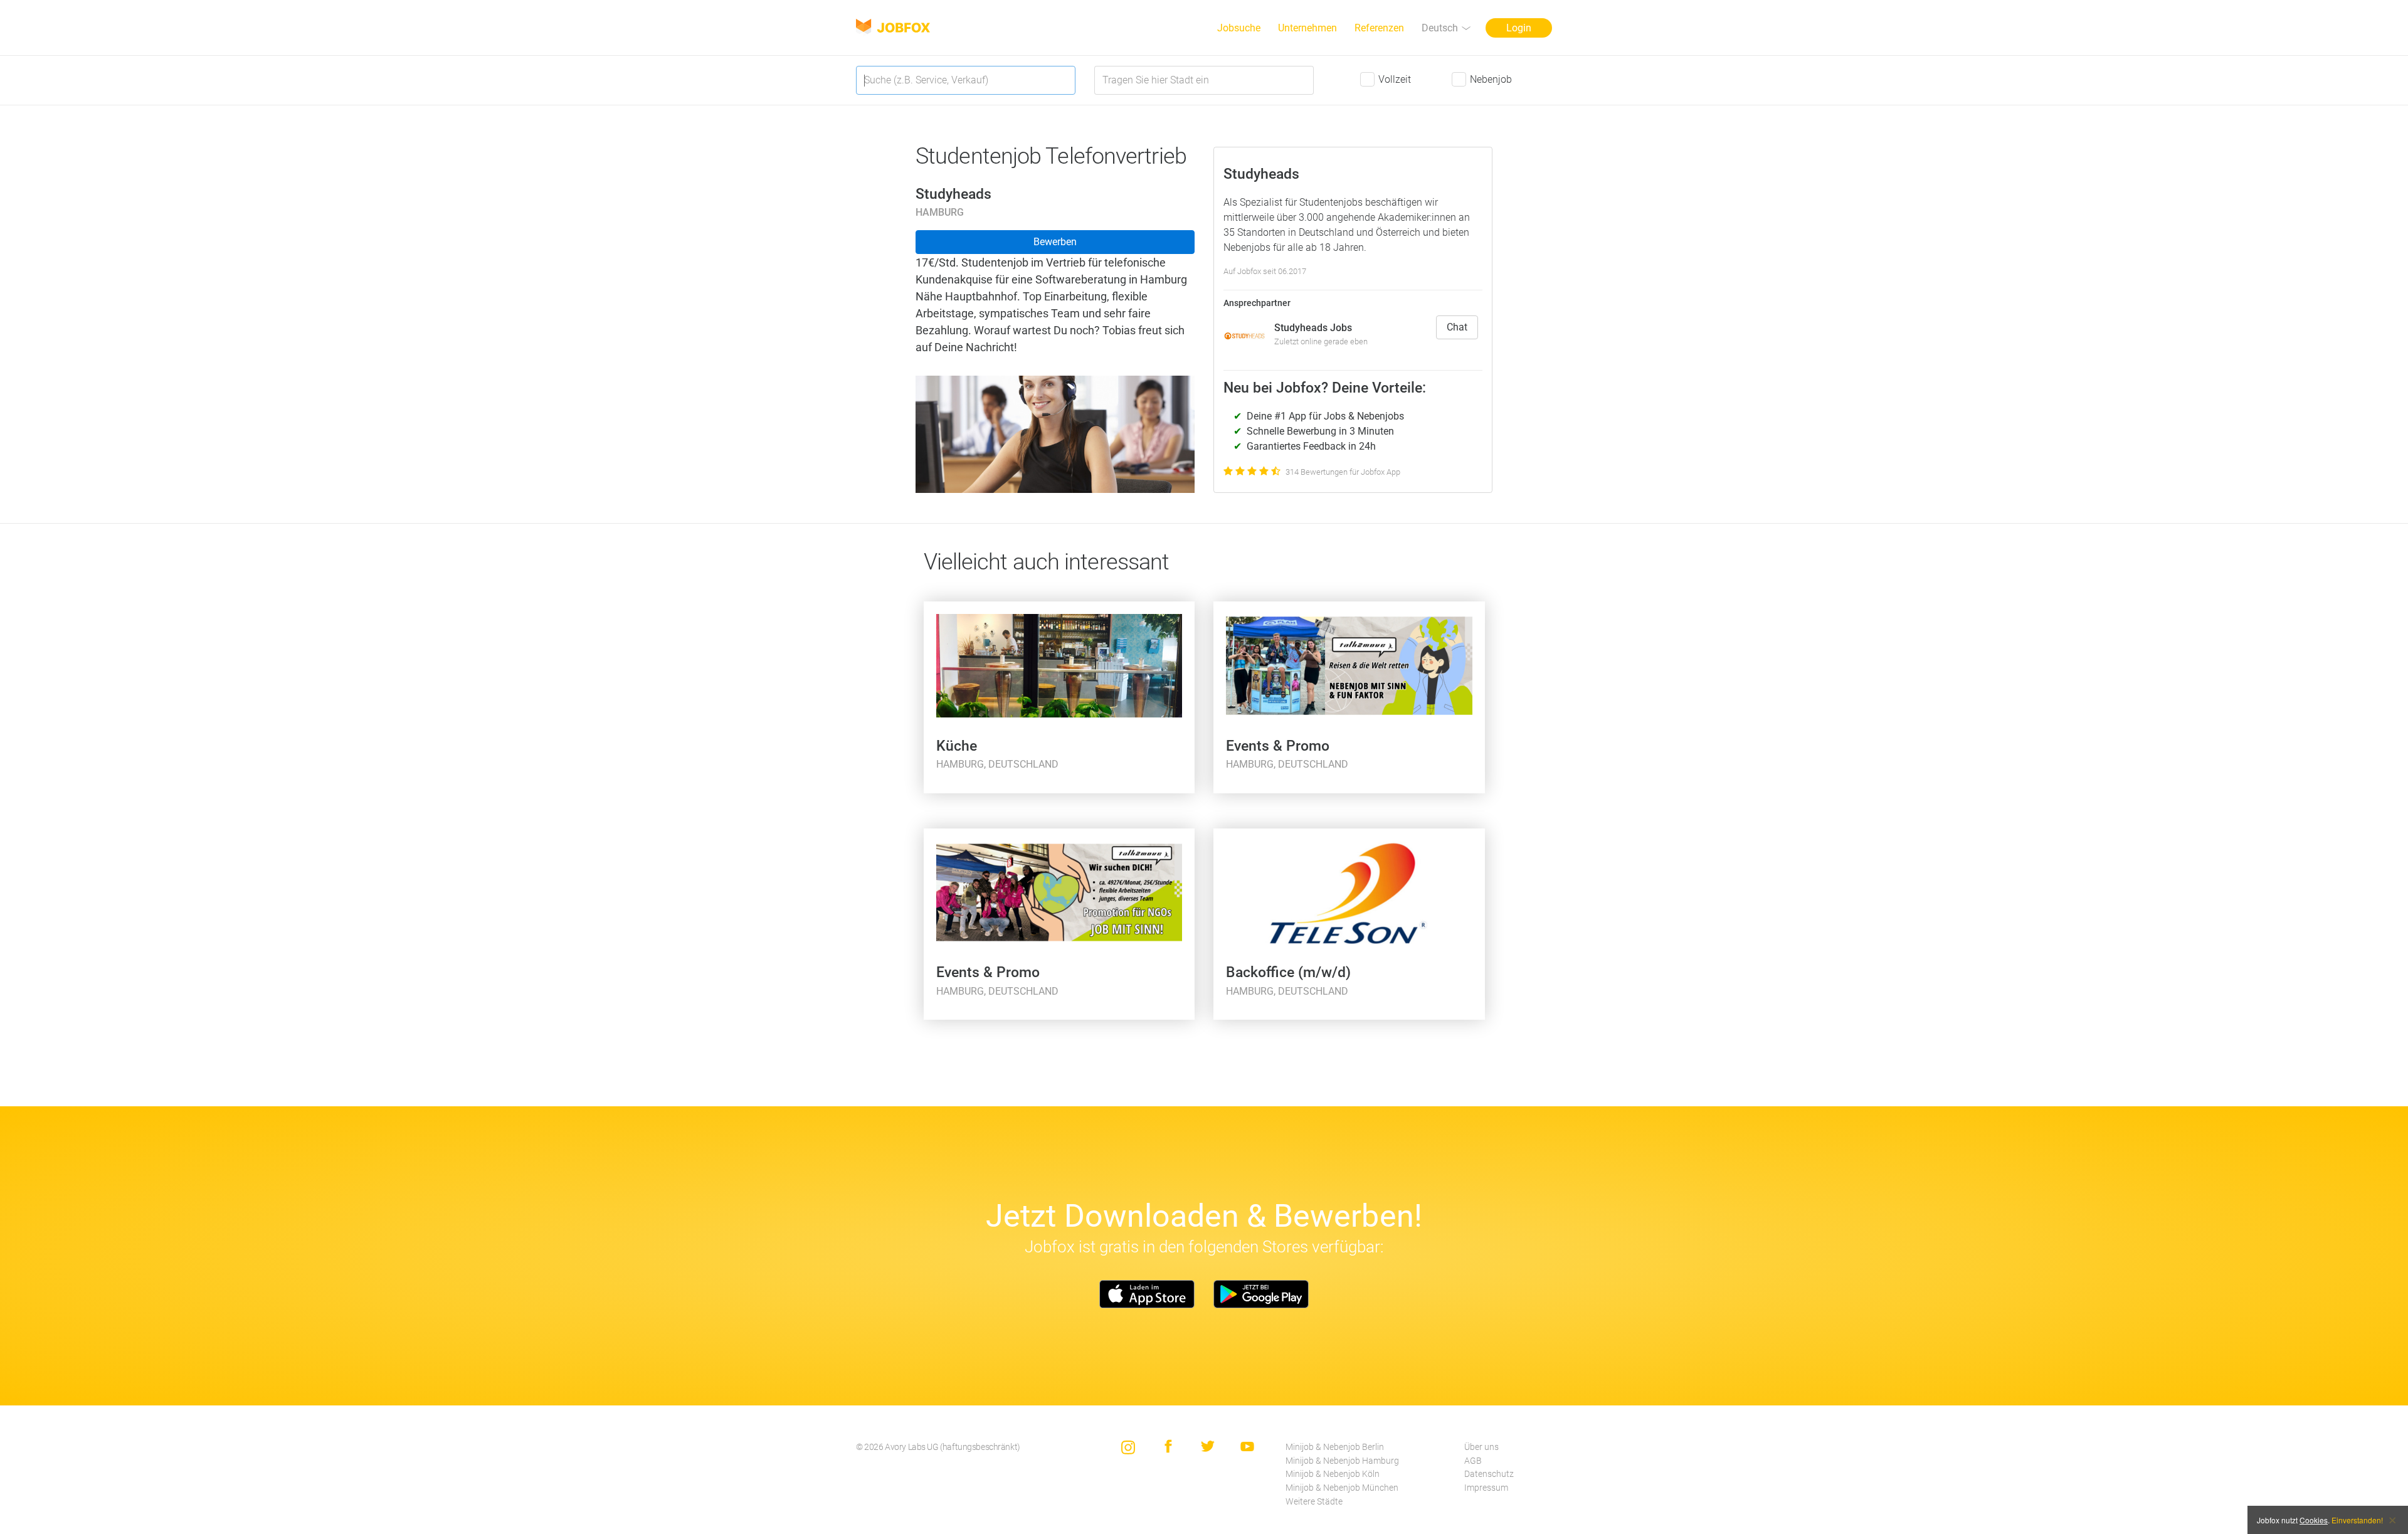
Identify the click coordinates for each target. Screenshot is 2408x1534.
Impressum (1486, 1488)
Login (1519, 28)
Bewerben (1055, 242)
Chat (1457, 327)
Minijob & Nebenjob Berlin (1335, 1447)
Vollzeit (1395, 79)
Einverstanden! (2357, 1520)
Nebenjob (1491, 79)
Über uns (1481, 1447)
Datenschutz (1489, 1474)
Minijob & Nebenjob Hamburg (1342, 1461)
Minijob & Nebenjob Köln (1333, 1474)
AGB (1473, 1461)
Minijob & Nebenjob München (1342, 1488)
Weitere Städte (1314, 1502)
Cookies (2314, 1520)
